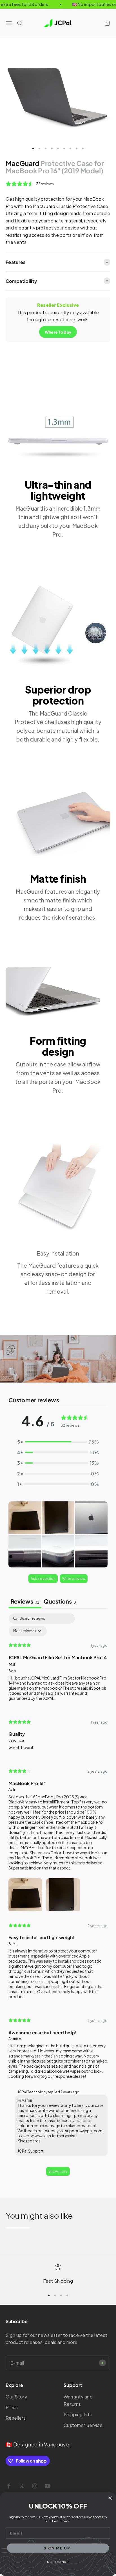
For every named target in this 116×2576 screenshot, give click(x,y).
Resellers (16, 2418)
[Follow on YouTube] (48, 2486)
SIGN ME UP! (58, 2548)
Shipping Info (78, 2414)
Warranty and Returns (78, 2400)
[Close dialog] (110, 2498)
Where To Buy (58, 332)
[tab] (60, 1602)
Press (12, 2407)
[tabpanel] (58, 1897)
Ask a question (43, 1579)
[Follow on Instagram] (35, 2486)
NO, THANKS (58, 2562)
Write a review (74, 1579)
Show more (58, 2171)
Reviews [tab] (25, 1601)
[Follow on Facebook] (9, 2486)
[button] (25, 1518)
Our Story (16, 2397)
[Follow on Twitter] (22, 2486)
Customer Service (83, 2425)
